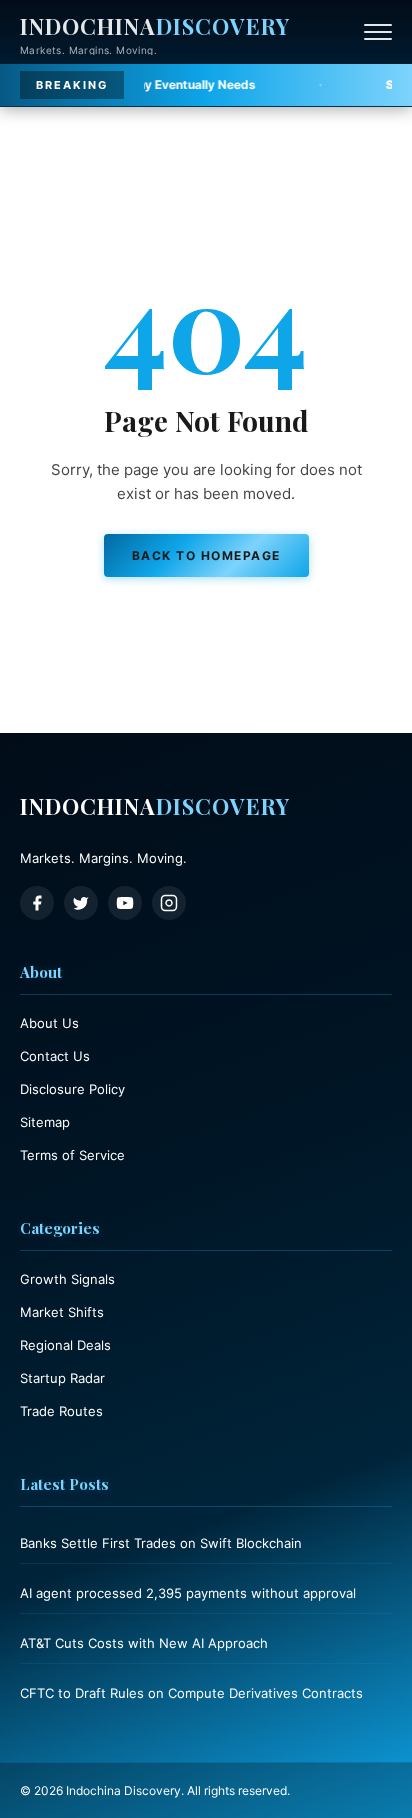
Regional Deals (65, 1345)
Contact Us (55, 1056)
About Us (49, 1023)
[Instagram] (169, 903)
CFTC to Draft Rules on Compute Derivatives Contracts (191, 1693)
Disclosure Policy (72, 1089)
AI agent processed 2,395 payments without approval (188, 1593)
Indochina (155, 26)
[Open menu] (378, 32)
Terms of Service (72, 1155)
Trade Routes (61, 1411)
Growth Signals (67, 1279)
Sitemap (45, 1122)
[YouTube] (125, 903)
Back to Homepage (206, 555)
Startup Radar (62, 1378)
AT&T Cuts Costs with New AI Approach (144, 1643)
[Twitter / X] (81, 903)
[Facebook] (37, 903)
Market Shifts (62, 1312)
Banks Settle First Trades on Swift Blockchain (161, 1543)
